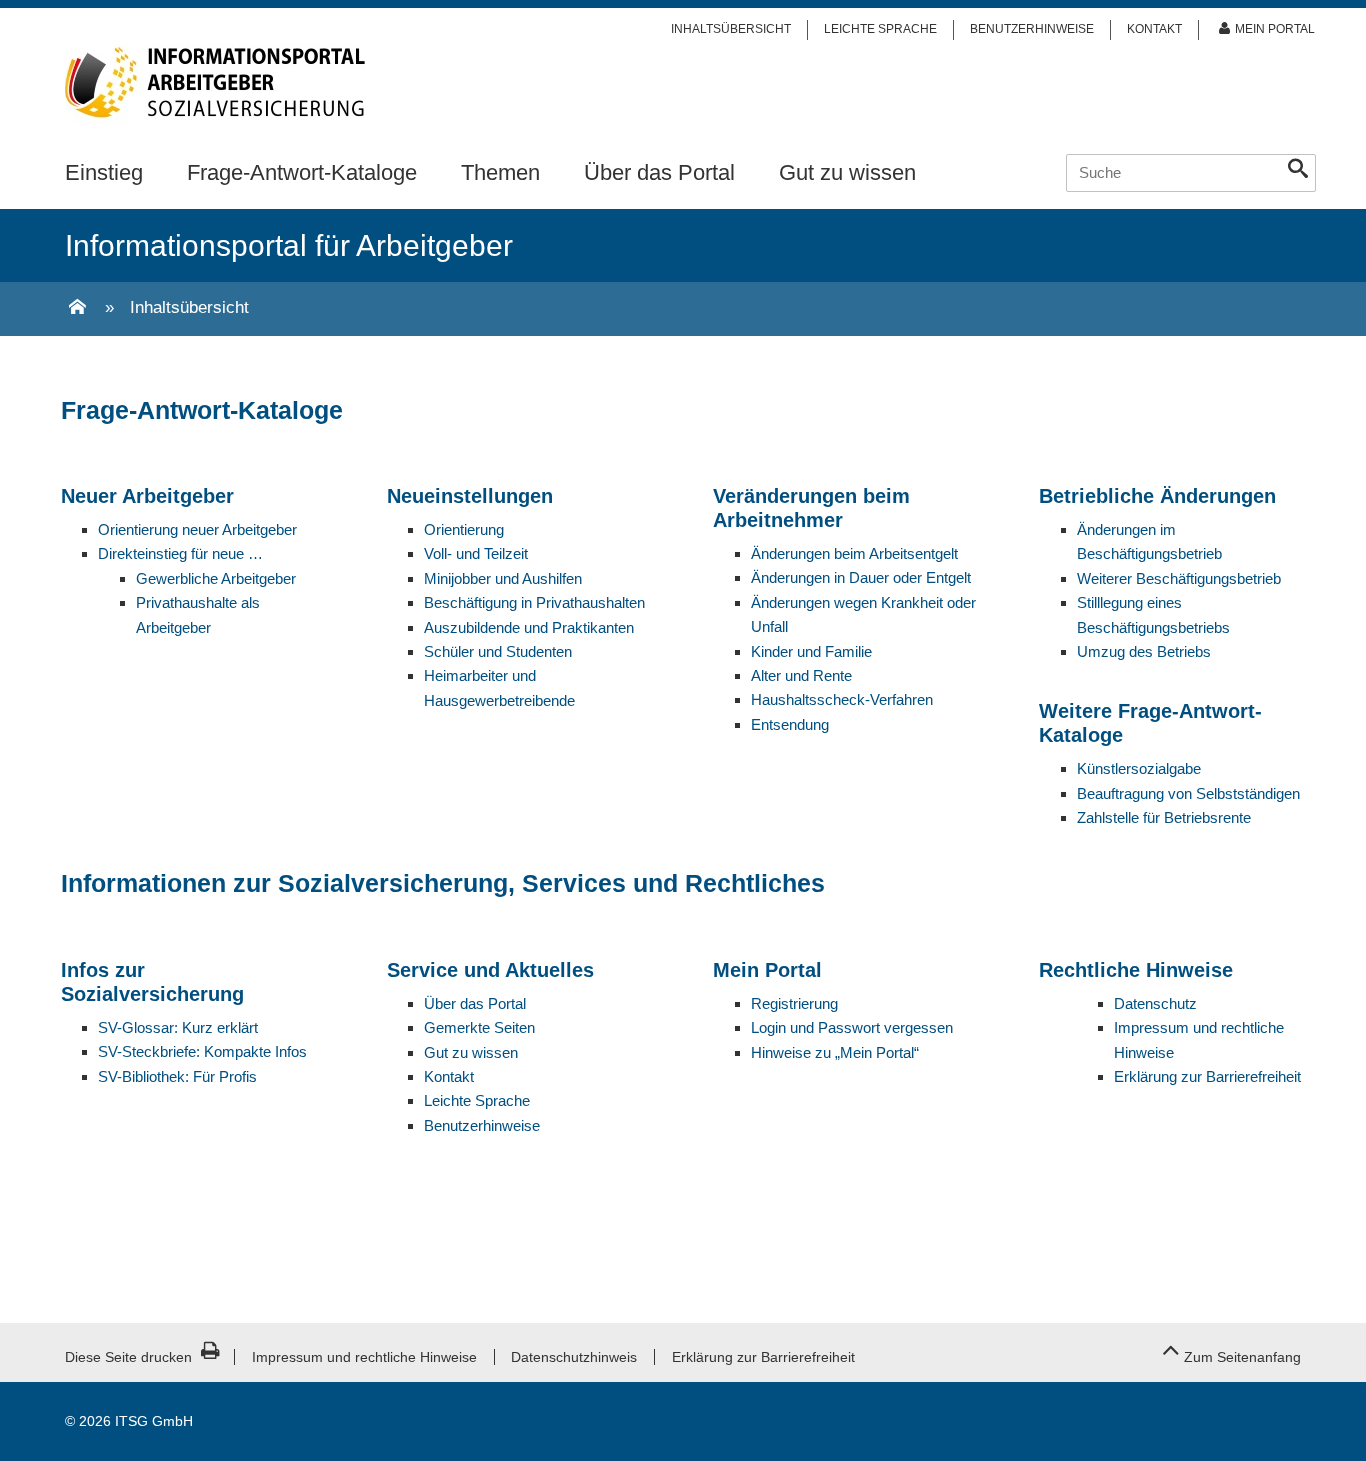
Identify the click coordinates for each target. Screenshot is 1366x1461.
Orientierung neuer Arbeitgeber (197, 529)
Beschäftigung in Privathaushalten (534, 602)
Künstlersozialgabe (1139, 768)
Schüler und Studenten (498, 651)
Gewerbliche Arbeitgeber (216, 578)
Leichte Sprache (880, 29)
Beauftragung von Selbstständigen (1188, 793)
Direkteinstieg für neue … (180, 553)
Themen (500, 172)
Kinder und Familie (811, 651)
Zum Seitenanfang (1242, 1357)
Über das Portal (659, 172)
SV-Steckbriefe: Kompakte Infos (202, 1051)
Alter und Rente (801, 675)
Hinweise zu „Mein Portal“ (835, 1052)
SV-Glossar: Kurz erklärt (178, 1027)
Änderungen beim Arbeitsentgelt (854, 553)
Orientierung (466, 529)
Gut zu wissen (847, 172)
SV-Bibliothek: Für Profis (177, 1076)
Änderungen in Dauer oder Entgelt (861, 577)
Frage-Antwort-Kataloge (302, 172)
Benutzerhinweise (1032, 29)
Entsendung (790, 724)
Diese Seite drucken (128, 1357)
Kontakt (1154, 29)
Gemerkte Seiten (479, 1027)
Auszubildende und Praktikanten (529, 627)
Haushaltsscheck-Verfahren (842, 699)
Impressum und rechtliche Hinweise (364, 1357)
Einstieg (104, 172)
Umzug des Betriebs (1144, 651)
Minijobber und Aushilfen (503, 578)
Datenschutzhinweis (574, 1357)
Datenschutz (1155, 1003)
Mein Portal (1275, 29)
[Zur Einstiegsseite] (77, 309)
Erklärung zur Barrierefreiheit (1207, 1076)
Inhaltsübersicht (731, 29)
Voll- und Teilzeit (476, 553)
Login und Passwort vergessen (852, 1027)
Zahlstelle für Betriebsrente (1164, 817)
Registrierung (794, 1003)
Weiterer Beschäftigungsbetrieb (1179, 578)
